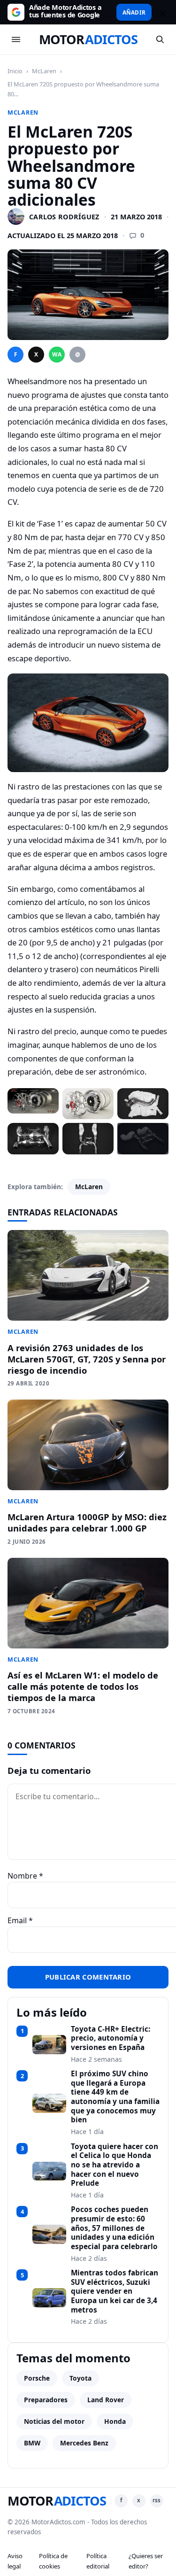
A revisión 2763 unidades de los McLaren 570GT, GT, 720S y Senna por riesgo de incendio (87, 1359)
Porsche (37, 2378)
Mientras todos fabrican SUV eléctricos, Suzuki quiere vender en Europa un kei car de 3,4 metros (115, 2291)
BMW (32, 2443)
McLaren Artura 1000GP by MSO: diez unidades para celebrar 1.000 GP (87, 1522)
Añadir (134, 12)
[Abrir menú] (16, 39)
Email (20, 1920)
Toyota (80, 2378)
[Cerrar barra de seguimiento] (161, 12)
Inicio (15, 71)
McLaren (44, 71)
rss (157, 2500)
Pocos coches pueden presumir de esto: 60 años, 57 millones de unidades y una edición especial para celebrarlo (114, 2228)
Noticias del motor (54, 2421)
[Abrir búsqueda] (160, 39)
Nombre (25, 1876)
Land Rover (106, 2400)
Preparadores (46, 2400)
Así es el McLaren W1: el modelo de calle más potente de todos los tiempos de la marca (83, 1686)
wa (57, 354)
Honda (115, 2421)
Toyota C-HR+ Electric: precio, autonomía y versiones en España (111, 2038)
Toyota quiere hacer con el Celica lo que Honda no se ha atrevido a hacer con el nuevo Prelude (115, 2165)
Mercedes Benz (84, 2443)
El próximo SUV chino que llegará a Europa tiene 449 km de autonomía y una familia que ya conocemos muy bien (115, 2097)
